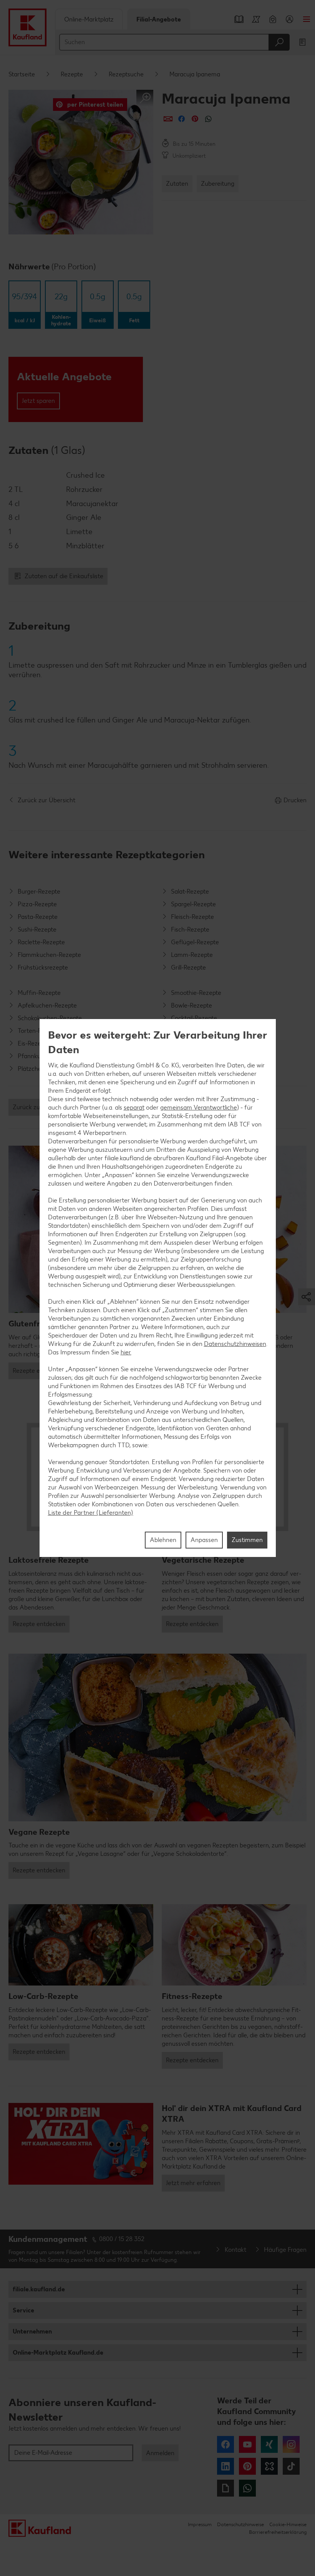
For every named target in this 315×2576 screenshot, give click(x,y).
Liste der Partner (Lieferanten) (91, 1513)
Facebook (225, 2444)
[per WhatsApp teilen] (208, 119)
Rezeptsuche (126, 74)
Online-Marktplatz (89, 19)
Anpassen (204, 1540)
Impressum (200, 2524)
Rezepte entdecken (39, 1371)
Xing (269, 2444)
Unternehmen (32, 2331)
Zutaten (177, 184)
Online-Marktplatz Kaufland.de (58, 2353)
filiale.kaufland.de (39, 2289)
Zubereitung (218, 184)
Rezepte (72, 74)
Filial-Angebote (159, 19)
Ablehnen (163, 1540)
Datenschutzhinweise (240, 2524)
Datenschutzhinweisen (235, 1344)
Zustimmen (247, 1540)
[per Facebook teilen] (182, 119)
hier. (126, 1352)
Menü (307, 19)
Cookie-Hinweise (288, 2524)
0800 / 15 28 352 (122, 2239)
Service (23, 2310)
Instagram (291, 2444)
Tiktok (291, 2466)
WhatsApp (247, 2488)
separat (134, 1107)
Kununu (269, 2466)
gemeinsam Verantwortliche (199, 1107)
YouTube (247, 2444)
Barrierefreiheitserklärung (278, 2532)
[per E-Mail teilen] (168, 119)
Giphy (225, 2488)
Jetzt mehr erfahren (193, 2183)
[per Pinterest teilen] (195, 119)
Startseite (22, 74)
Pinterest (247, 2466)
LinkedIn (225, 2466)
